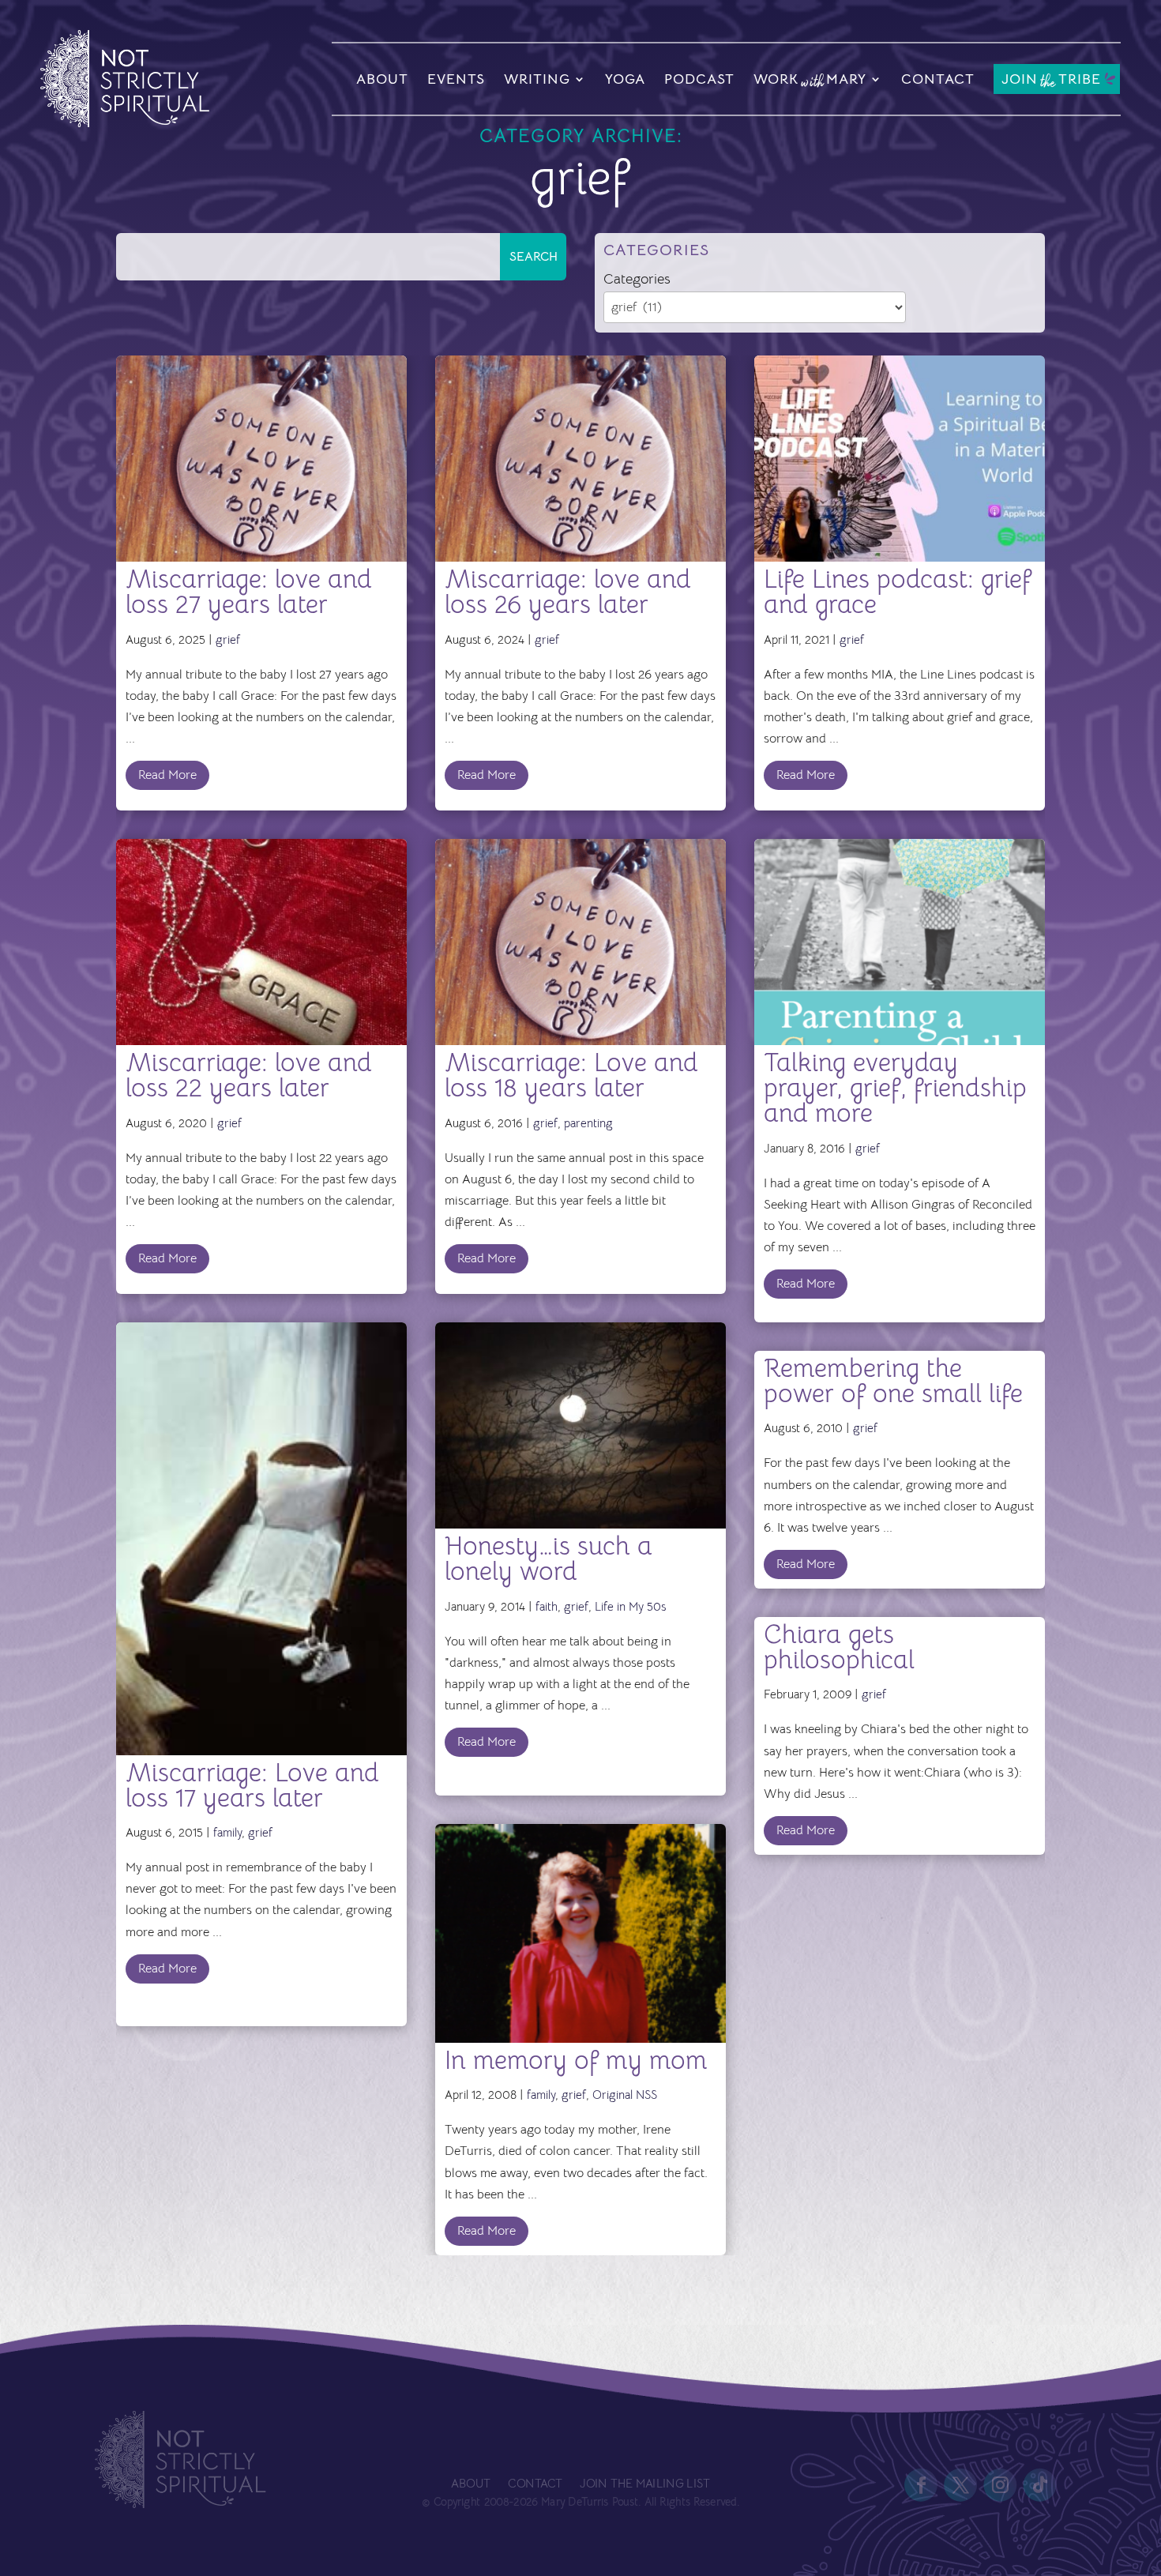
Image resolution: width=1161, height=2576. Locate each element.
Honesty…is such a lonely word (549, 1559)
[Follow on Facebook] (922, 2485)
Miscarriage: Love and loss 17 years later (252, 1785)
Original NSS (625, 2095)
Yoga (625, 79)
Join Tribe (1051, 80)
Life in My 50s (630, 1606)
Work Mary (810, 81)
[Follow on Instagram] (1001, 2485)
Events (456, 79)
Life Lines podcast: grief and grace (898, 592)
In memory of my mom (576, 2060)
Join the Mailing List (644, 2484)
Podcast (699, 79)
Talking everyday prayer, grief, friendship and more (895, 1088)
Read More (167, 775)
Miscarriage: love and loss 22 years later (249, 1075)
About (382, 79)
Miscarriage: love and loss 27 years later (249, 592)
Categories (637, 279)
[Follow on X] (961, 2485)
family (227, 1832)
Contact (938, 79)
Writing (537, 79)
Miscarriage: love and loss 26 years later (568, 592)
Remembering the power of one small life (893, 1381)
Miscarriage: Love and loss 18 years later (571, 1075)
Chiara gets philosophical (839, 1647)
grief (228, 639)
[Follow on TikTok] (1040, 2485)
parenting (588, 1123)
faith (547, 1606)
